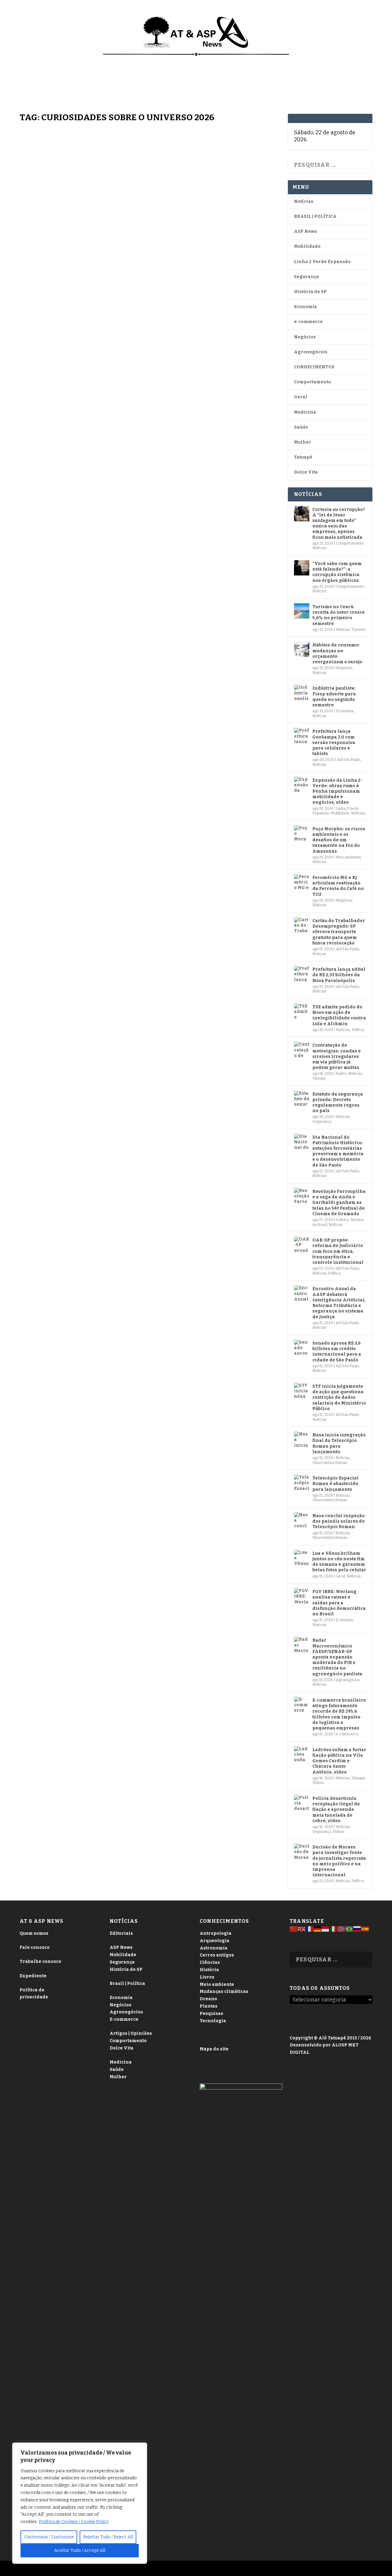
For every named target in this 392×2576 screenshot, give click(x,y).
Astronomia (36, 315)
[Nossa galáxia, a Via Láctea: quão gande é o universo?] (150, 205)
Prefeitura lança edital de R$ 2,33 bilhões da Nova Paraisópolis (339, 975)
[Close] (141, 2448)
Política (358, 1030)
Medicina (285, 61)
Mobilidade (307, 246)
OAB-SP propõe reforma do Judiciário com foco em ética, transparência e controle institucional (338, 1251)
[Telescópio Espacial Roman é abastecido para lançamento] (302, 1482)
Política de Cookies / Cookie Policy (74, 2522)
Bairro (341, 1074)
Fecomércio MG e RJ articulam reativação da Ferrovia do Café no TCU (338, 886)
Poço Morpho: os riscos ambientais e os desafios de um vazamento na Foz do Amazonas (339, 840)
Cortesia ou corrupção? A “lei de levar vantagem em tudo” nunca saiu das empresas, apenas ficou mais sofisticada (339, 523)
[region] (80, 2503)
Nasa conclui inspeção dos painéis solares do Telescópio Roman (339, 1521)
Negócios (305, 337)
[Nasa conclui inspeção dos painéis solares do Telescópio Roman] (302, 1520)
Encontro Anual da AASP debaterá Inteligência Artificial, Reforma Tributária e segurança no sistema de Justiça (339, 1303)
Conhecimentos (245, 61)
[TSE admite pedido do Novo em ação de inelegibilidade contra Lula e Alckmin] (302, 1011)
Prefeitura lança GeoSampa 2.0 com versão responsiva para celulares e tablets (334, 743)
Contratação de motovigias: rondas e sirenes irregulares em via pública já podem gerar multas (337, 1056)
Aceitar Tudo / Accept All (80, 2550)
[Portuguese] (349, 1929)
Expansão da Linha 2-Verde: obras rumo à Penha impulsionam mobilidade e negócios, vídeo (337, 791)
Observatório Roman (330, 1463)
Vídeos (69, 461)
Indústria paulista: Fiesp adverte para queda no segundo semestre (334, 697)
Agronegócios (311, 352)
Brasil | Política (109, 61)
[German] (318, 1929)
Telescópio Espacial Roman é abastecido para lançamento (335, 1484)
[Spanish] (365, 1929)
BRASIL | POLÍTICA (315, 216)
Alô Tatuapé (64, 2569)
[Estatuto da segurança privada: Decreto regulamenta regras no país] (302, 1098)
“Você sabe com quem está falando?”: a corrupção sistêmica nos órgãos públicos (337, 572)
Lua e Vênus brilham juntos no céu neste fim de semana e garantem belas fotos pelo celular (339, 1562)
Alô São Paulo (349, 760)
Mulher (303, 442)
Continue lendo (55, 398)
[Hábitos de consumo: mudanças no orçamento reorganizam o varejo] (302, 649)
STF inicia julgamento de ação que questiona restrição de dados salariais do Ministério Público (339, 1398)
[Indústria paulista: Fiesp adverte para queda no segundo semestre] (302, 692)
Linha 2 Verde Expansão (322, 262)
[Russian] (357, 1929)
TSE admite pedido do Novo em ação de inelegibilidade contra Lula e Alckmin (339, 1015)
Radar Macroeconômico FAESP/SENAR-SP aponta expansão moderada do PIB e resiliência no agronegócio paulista (337, 1657)
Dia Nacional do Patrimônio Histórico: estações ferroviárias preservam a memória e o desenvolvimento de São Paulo (338, 1151)
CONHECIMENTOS (314, 367)
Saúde (312, 61)
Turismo (359, 630)
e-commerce (308, 322)
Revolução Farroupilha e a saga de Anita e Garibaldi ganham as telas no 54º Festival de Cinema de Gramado (339, 1203)
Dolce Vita (341, 61)
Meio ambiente (349, 857)
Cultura (342, 1220)
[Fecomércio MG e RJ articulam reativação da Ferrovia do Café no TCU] (302, 882)
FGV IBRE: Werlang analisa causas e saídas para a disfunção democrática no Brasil (339, 1603)
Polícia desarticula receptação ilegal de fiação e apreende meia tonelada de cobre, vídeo (336, 1810)
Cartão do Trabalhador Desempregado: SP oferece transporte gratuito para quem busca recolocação (339, 932)
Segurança (307, 277)
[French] (310, 1929)
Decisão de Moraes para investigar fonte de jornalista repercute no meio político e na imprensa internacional (339, 1861)
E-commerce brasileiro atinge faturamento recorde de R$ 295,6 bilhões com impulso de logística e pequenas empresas (339, 1714)
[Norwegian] (341, 1929)
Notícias (35, 61)
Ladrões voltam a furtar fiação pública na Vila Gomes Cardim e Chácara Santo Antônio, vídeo (339, 1761)
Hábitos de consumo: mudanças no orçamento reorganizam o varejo (337, 653)
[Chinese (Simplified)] (294, 1929)
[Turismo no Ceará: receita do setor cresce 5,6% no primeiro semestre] (302, 611)
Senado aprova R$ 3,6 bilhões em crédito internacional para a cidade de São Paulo (337, 1352)
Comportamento (196, 61)
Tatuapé (34, 83)
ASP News (65, 61)
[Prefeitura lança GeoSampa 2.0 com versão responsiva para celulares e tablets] (302, 735)
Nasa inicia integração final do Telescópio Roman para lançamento (339, 1443)
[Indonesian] (326, 1929)
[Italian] (334, 1929)
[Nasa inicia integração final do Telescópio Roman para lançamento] (302, 1439)
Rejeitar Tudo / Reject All (108, 2537)
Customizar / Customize (49, 2537)
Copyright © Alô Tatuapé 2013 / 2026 (330, 2038)
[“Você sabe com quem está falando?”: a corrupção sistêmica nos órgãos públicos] (302, 568)
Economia (150, 61)
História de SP (310, 292)
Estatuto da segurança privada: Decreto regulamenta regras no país (338, 1103)
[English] (302, 1929)
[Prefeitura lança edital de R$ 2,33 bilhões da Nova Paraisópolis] (302, 973)
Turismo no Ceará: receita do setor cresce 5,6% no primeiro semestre (339, 615)
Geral (301, 397)
